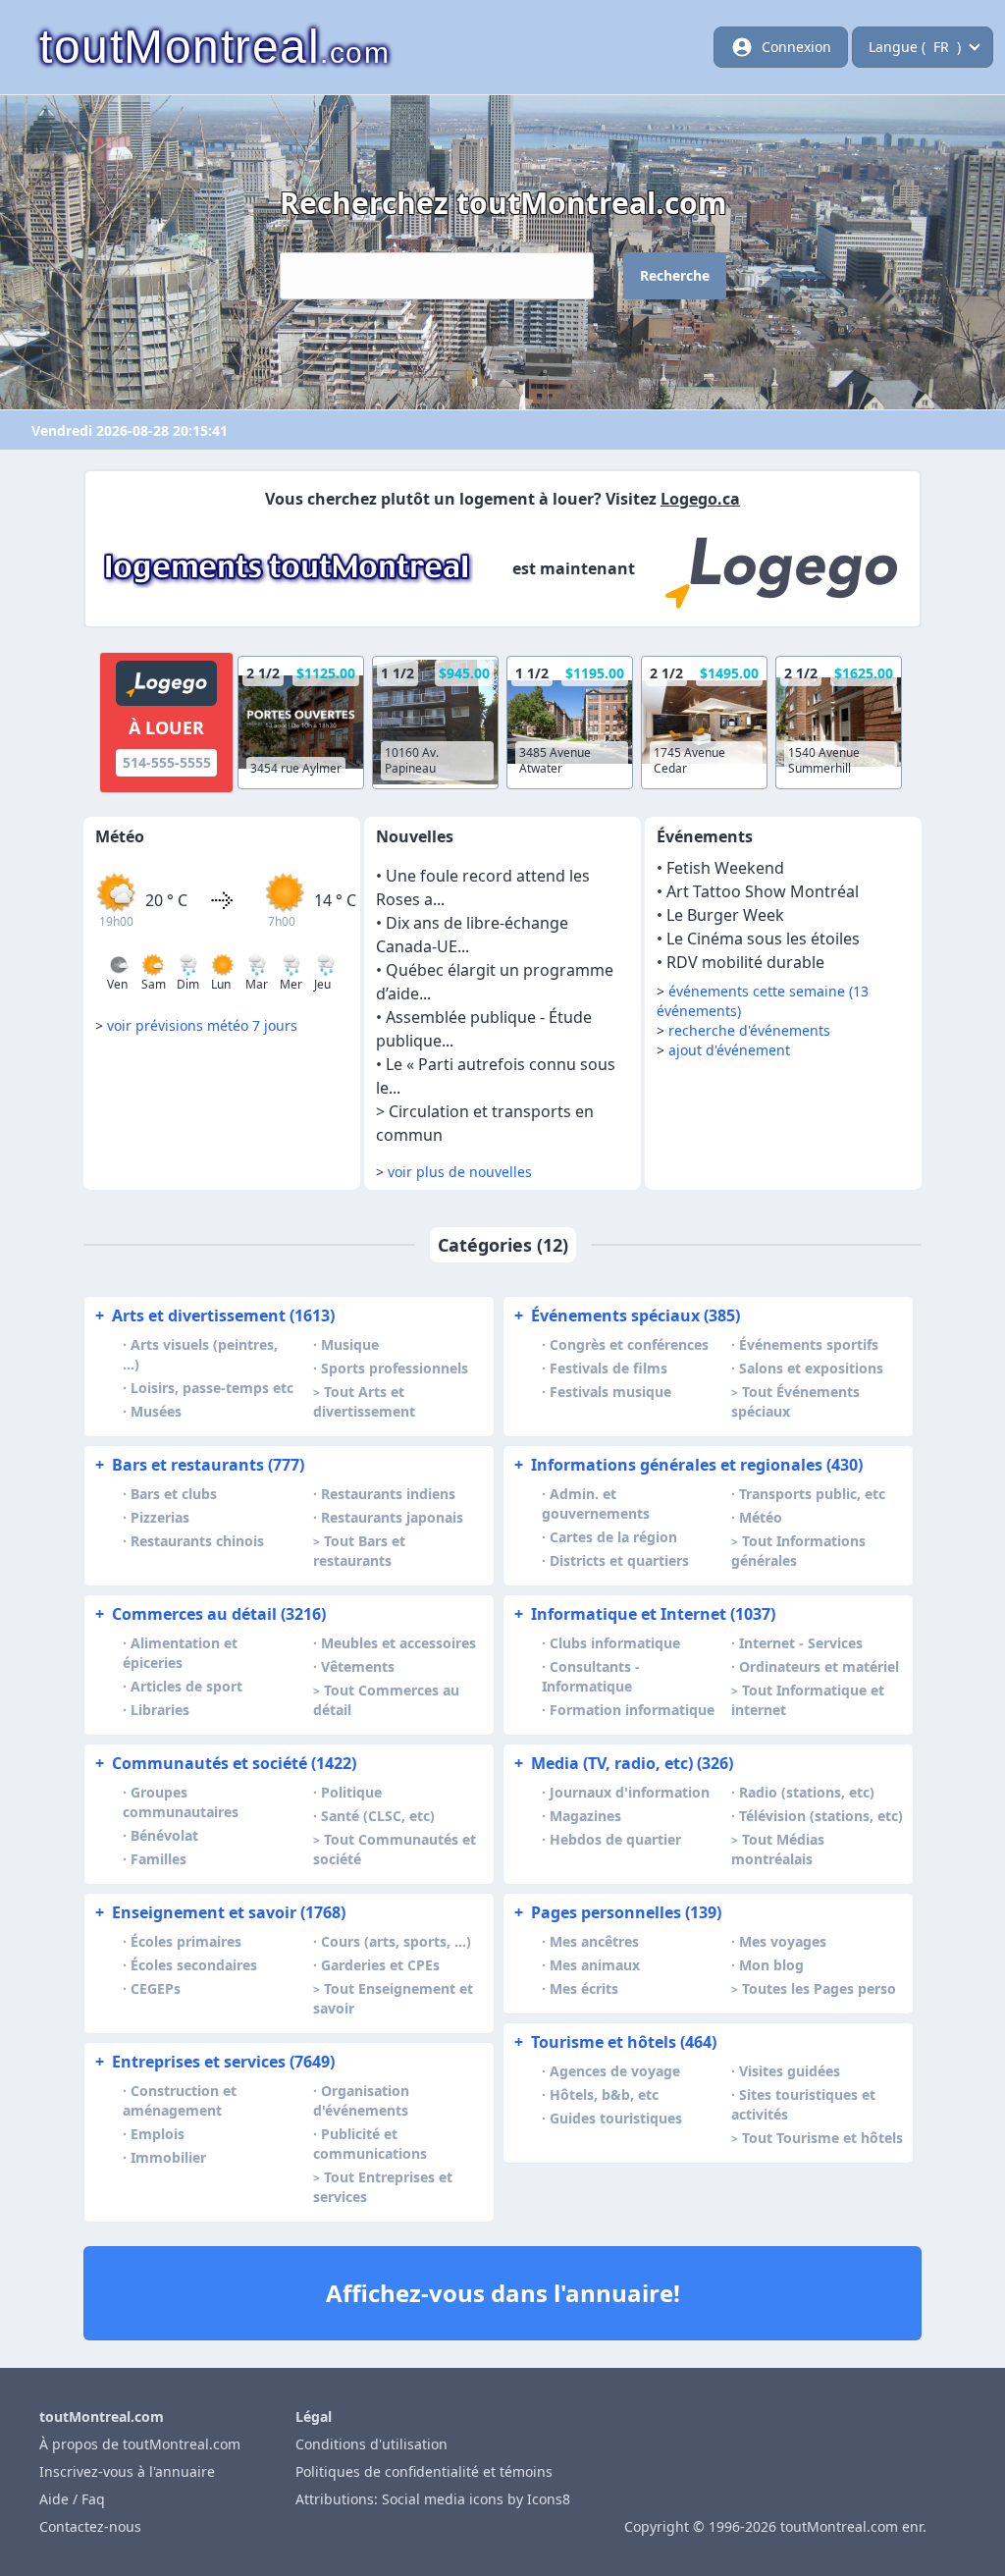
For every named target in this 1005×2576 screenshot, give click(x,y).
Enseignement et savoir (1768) (220, 1912)
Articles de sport (186, 1686)
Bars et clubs (174, 1494)
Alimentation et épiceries (180, 1653)
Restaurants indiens (388, 1494)
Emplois (158, 2134)
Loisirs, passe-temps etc (212, 1388)
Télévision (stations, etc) (821, 1816)
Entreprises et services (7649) (215, 2062)
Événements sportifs (809, 1344)
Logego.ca (700, 499)
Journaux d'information (630, 1792)
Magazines (585, 1816)
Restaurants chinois (197, 1541)
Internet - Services (801, 1643)
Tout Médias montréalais (778, 1849)
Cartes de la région (613, 1537)
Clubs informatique (615, 1643)
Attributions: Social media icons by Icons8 (433, 2499)
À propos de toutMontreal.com (140, 2444)
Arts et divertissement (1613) (215, 1315)
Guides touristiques (616, 2118)
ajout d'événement (729, 1050)
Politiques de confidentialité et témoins (424, 2471)
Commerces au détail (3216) (211, 1614)
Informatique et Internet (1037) (645, 1614)
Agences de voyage (615, 2071)
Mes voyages (783, 1941)
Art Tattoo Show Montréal (763, 891)
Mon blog (771, 1965)
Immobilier (168, 2157)
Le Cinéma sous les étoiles (763, 939)
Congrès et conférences (629, 1344)
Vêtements (358, 1666)
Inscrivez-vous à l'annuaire (127, 2471)
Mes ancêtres (594, 1941)
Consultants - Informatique (591, 1676)
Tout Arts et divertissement (364, 1401)
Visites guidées (790, 2071)
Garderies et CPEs (380, 1965)
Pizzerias (160, 1517)
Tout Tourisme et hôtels (822, 2138)
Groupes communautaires (181, 1802)
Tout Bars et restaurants (359, 1551)
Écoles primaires (186, 1941)
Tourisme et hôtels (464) (615, 2042)
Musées (156, 1411)
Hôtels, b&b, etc (604, 2094)
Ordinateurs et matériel (819, 1666)
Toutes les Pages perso (819, 1988)
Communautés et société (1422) (226, 1763)
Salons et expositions (811, 1368)
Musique (350, 1344)
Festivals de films (608, 1368)
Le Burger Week (725, 915)
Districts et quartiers (619, 1560)
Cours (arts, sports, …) (396, 1941)
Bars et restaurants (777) (200, 1465)
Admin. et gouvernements (596, 1503)
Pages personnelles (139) (618, 1912)
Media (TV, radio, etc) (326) (624, 1763)
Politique (351, 1792)
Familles (159, 1859)
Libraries (160, 1710)
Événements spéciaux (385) (627, 1315)
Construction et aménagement (180, 2100)
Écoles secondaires (194, 1965)
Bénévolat (164, 1835)
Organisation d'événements (361, 2100)
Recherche (675, 275)
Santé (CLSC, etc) (378, 1816)
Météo (761, 1517)
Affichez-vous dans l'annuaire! (503, 2293)
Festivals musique (610, 1392)
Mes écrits (584, 1988)
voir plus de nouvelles (460, 1172)
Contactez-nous (90, 2526)
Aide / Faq (72, 2499)
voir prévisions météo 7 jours (202, 1025)
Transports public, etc (812, 1494)
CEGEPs (156, 1988)
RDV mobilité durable (745, 962)
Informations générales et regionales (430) (688, 1465)
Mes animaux (595, 1965)
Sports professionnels (395, 1368)
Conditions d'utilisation (371, 2444)
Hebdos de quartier (615, 1839)
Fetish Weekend (725, 868)
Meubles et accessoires (398, 1643)
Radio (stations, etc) (807, 1792)
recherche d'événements (749, 1030)
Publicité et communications (370, 2144)
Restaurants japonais (392, 1517)
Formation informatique (632, 1710)
